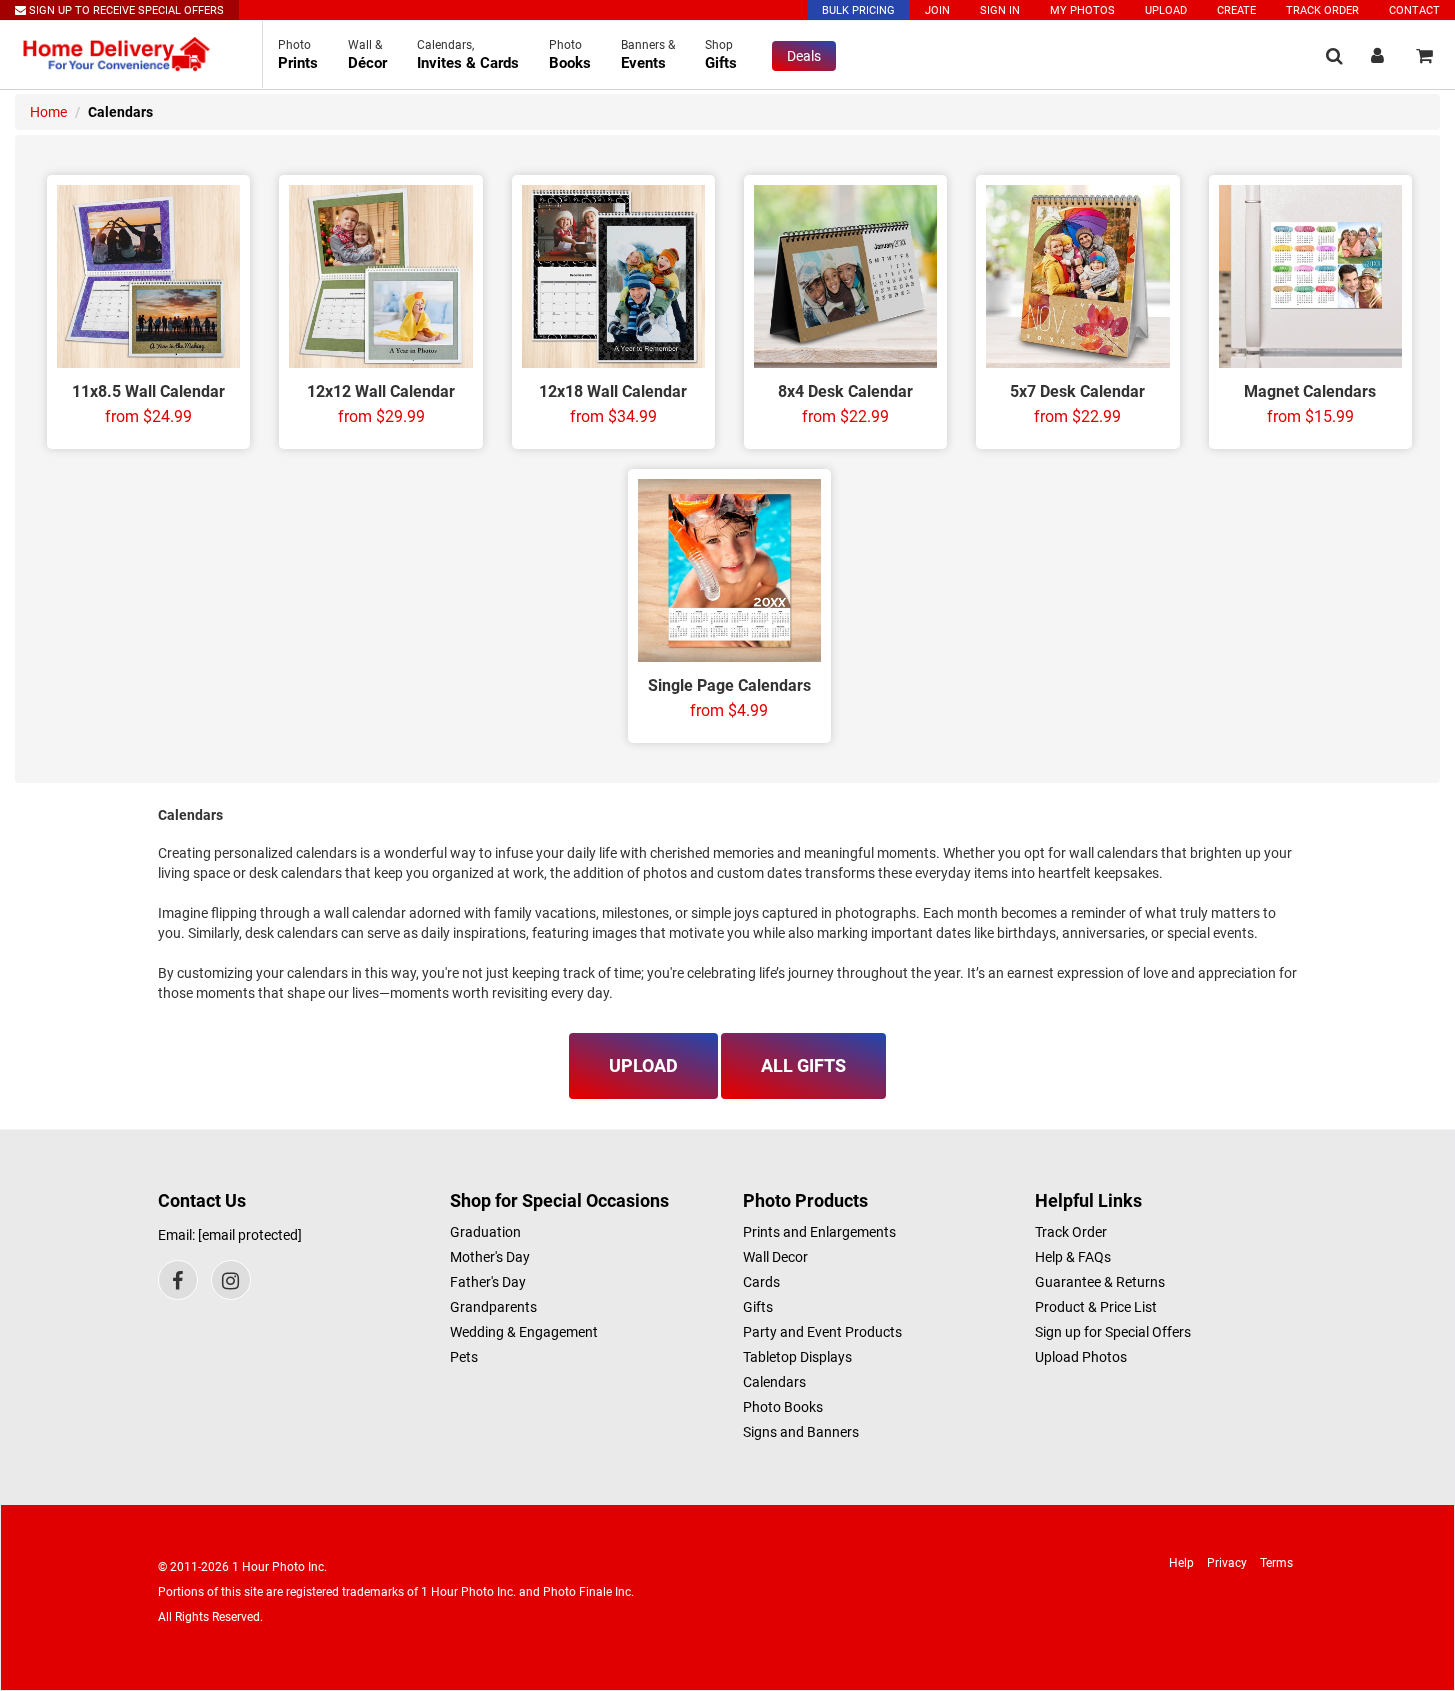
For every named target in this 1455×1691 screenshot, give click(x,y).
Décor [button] (367, 55)
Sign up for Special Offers (1113, 1332)
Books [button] (570, 55)
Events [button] (648, 55)
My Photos (1082, 10)
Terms (1276, 1563)
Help (1181, 1563)
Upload (1166, 10)
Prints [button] (298, 55)
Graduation (485, 1232)
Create (1236, 10)
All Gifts (803, 1065)
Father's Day (488, 1282)
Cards (761, 1282)
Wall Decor (775, 1257)
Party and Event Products (822, 1332)
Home (48, 112)
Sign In (1000, 10)
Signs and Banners (801, 1432)
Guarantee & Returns (1100, 1282)
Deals (804, 56)
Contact (1414, 10)
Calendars (774, 1382)
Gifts (758, 1307)
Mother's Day (490, 1257)
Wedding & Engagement (524, 1332)
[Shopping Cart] (1424, 55)
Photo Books (783, 1407)
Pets (464, 1357)
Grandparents (493, 1307)
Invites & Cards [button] (468, 55)
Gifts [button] (721, 55)
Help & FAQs (1073, 1257)
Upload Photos (1081, 1357)
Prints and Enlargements (819, 1232)
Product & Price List (1096, 1307)
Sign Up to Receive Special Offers (125, 10)
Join (937, 10)
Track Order (1322, 10)
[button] (1334, 55)
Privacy (1227, 1563)
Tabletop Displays (797, 1357)
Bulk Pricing (858, 10)
